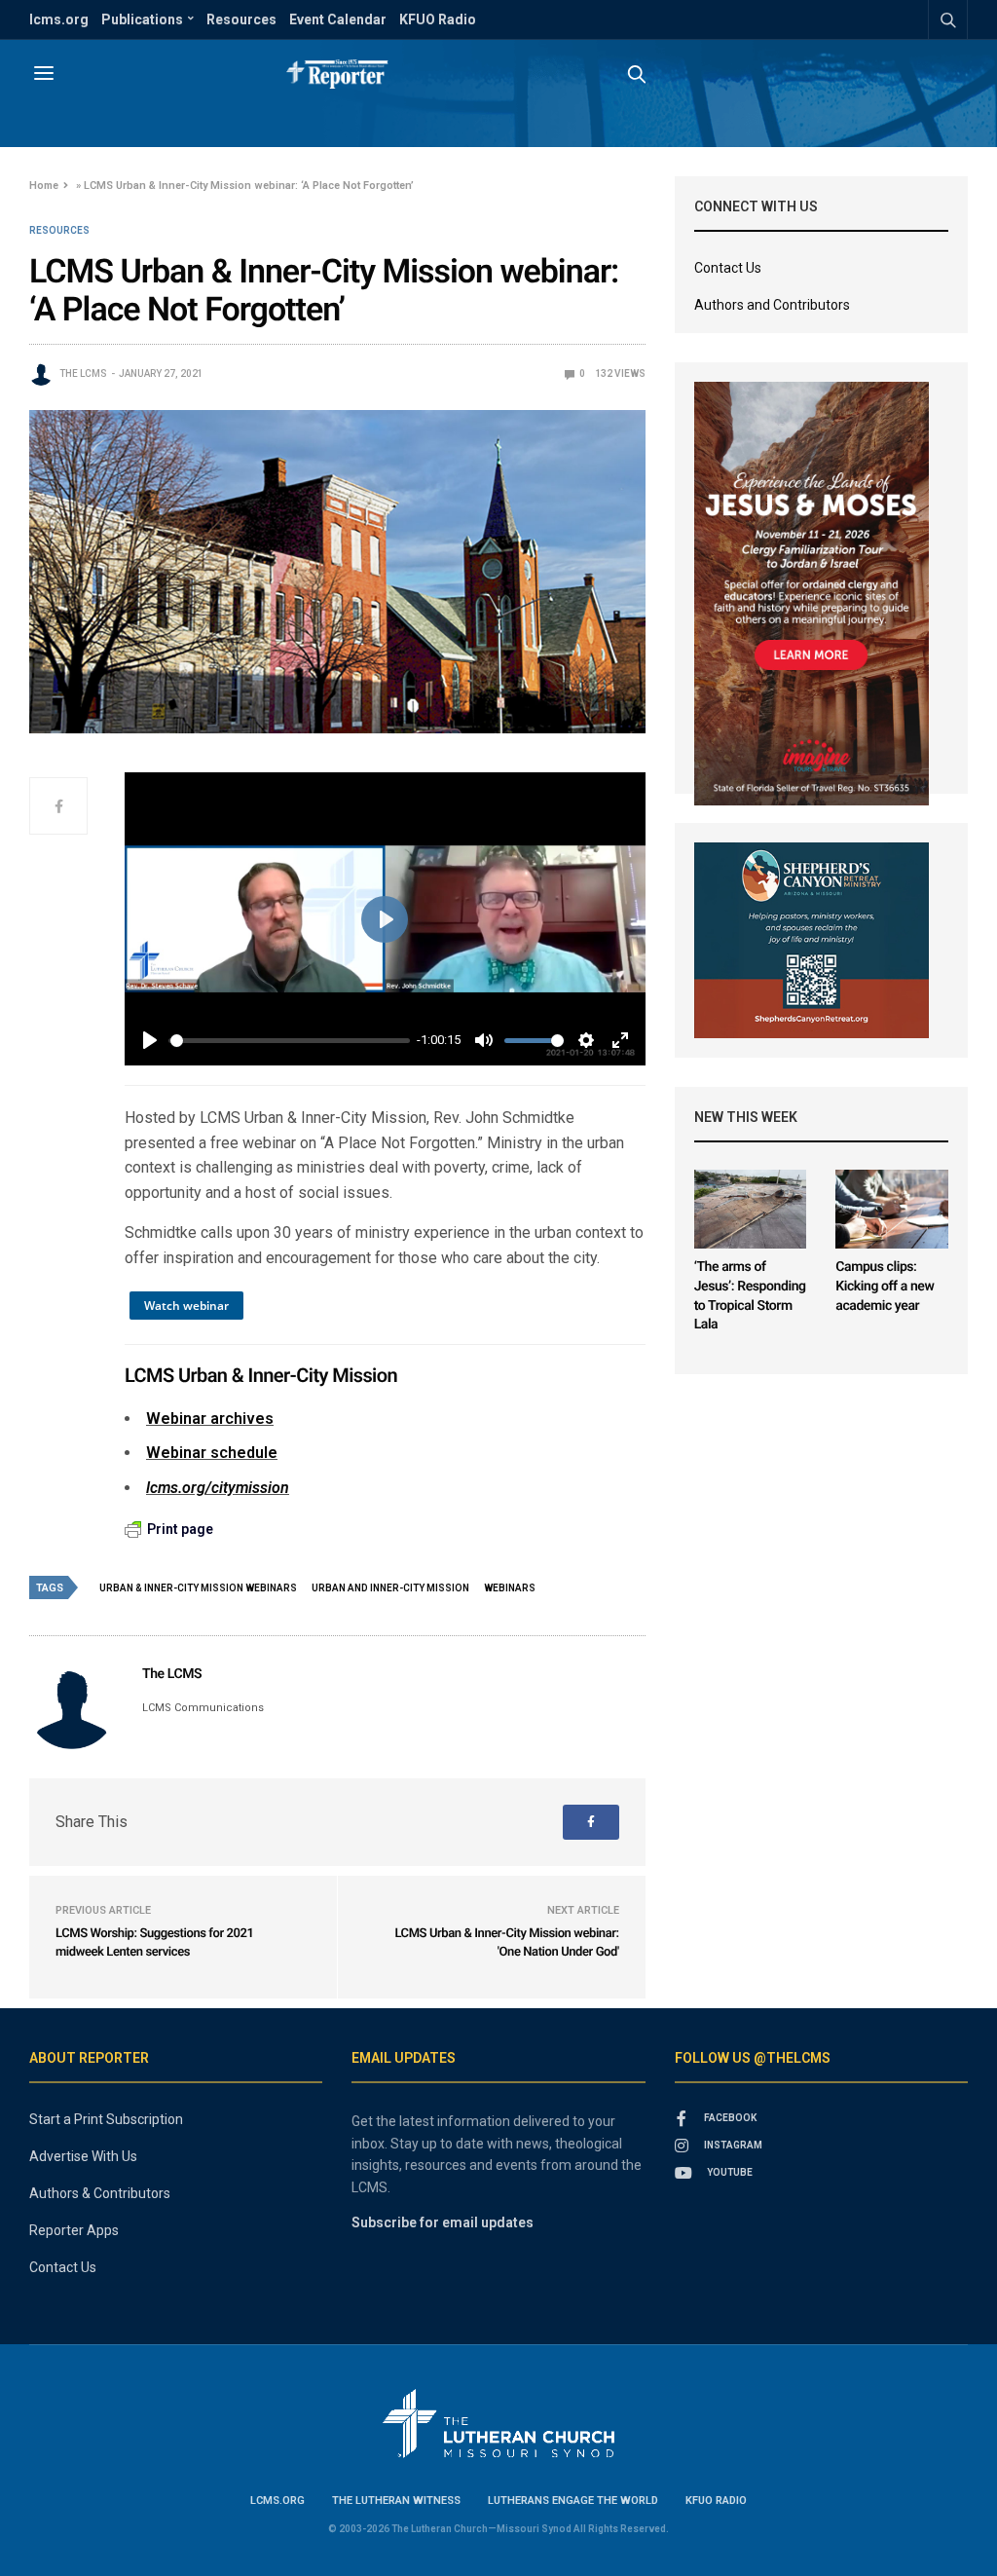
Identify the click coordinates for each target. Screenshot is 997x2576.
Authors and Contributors (772, 305)
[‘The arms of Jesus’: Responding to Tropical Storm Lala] (751, 1209)
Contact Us (728, 268)
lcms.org (59, 19)
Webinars (510, 1588)
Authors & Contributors (100, 2193)
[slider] (290, 1041)
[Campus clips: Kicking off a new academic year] (892, 1209)
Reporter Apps (74, 2230)
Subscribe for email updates (443, 2222)
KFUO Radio (438, 19)
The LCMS (83, 373)
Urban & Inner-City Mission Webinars (198, 1588)
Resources (241, 19)
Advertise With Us (83, 2156)
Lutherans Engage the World (573, 2501)
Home (44, 186)
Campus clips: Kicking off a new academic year (885, 1286)
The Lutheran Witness (396, 2501)
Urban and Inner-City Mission (390, 1588)
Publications (142, 19)
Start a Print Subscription (106, 2119)
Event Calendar (338, 19)
